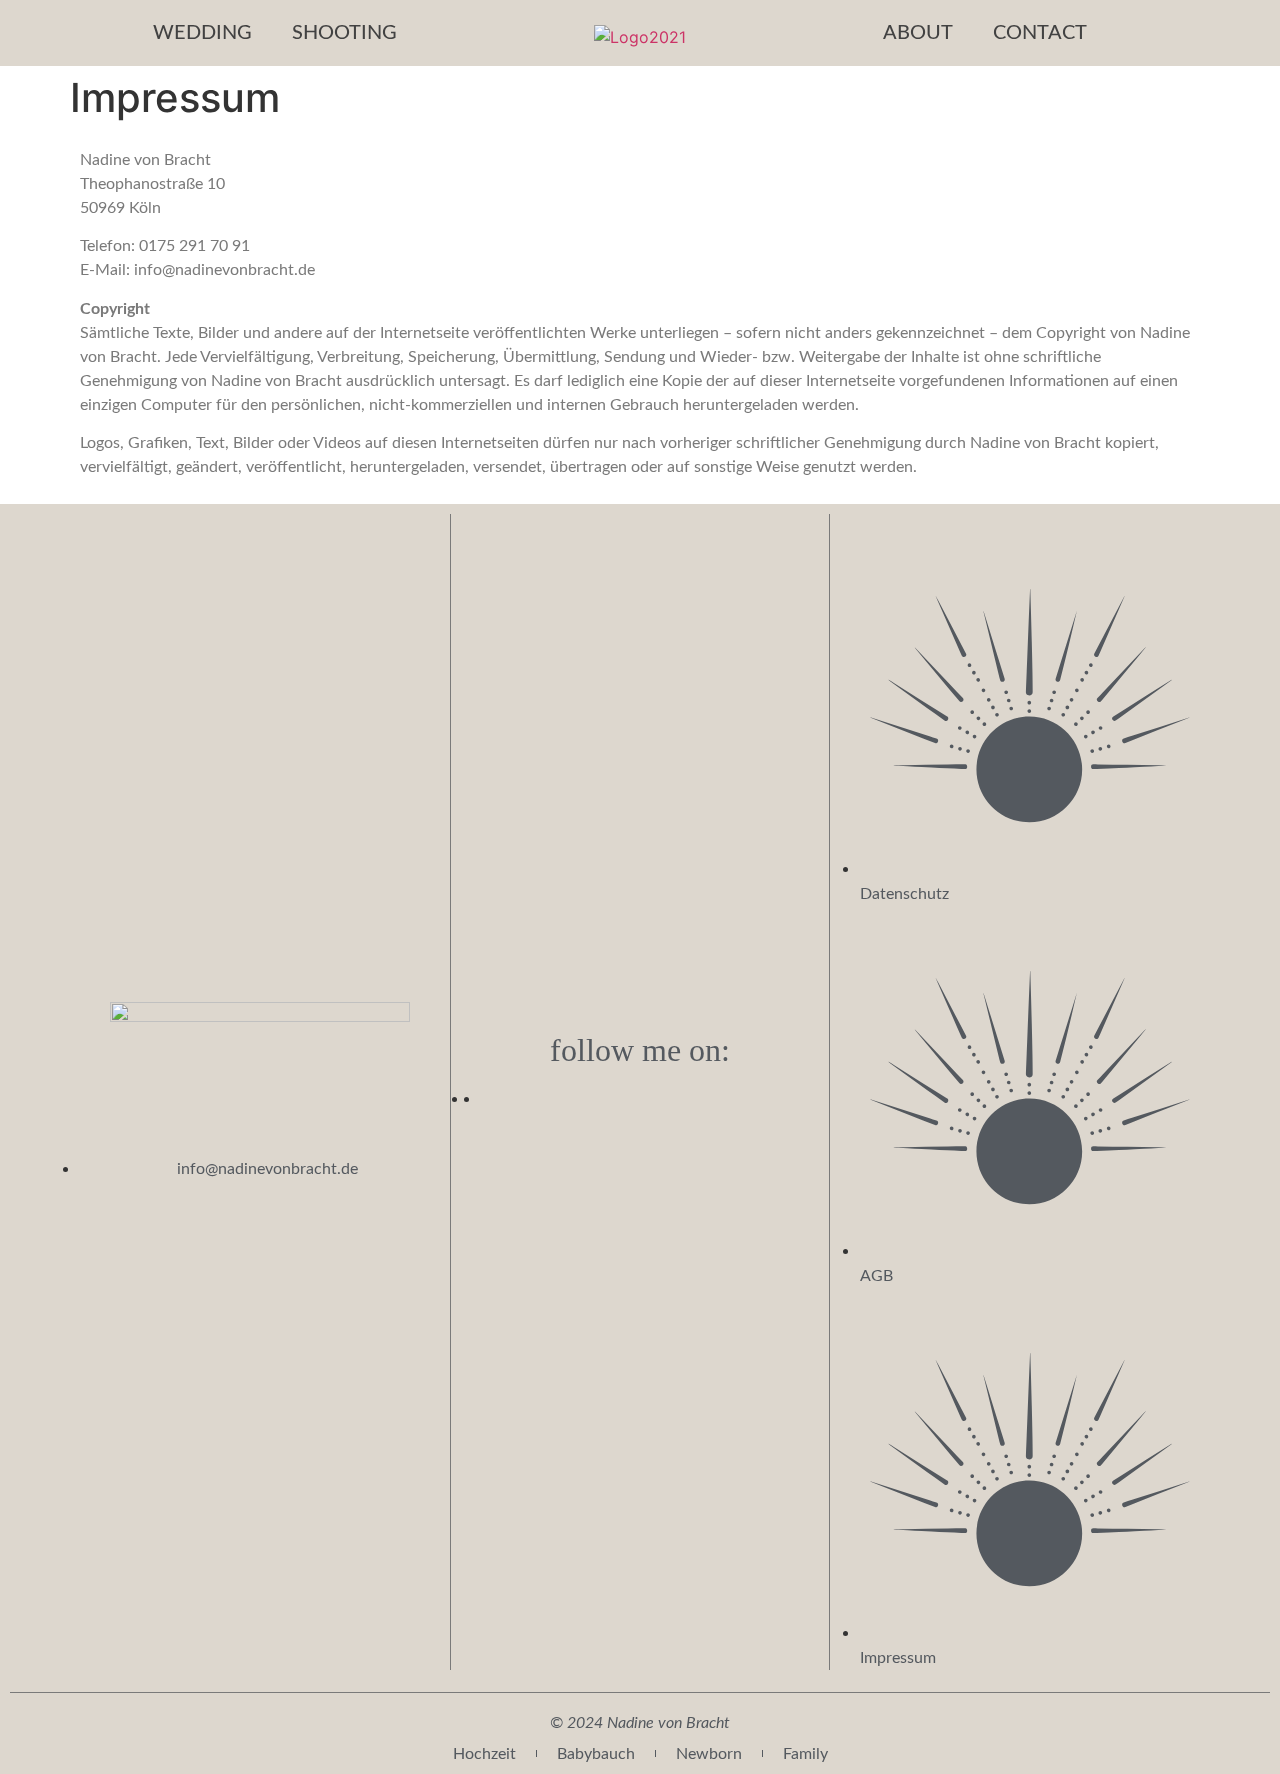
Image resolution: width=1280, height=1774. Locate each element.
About (918, 33)
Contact (1040, 33)
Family (805, 1754)
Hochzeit (484, 1754)
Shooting (344, 33)
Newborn (709, 1754)
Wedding (202, 33)
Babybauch (596, 1754)
